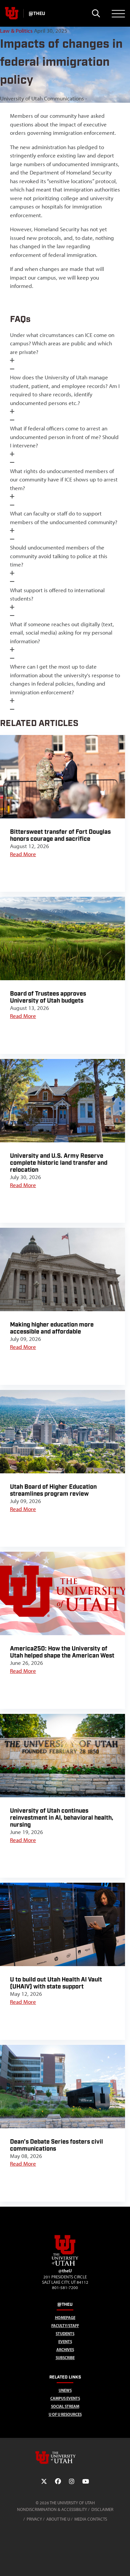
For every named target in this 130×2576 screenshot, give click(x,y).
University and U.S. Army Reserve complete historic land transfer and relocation (59, 1163)
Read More (23, 854)
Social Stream (65, 2406)
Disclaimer (102, 2509)
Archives (65, 2350)
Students (65, 2334)
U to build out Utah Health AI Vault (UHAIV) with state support (56, 1983)
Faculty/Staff (65, 2326)
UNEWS (65, 2390)
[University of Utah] (65, 2458)
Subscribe (65, 2358)
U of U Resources (65, 2414)
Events (65, 2342)
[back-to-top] (122, 2563)
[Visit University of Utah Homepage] (12, 13)
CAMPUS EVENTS (65, 2398)
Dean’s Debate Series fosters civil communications (56, 2145)
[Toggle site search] (96, 13)
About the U (58, 2519)
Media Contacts (91, 2519)
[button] (65, 352)
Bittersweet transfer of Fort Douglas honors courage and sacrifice (60, 835)
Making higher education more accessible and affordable (52, 1328)
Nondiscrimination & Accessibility (52, 2509)
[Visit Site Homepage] (65, 2264)
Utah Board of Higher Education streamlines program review (53, 1490)
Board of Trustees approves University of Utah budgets (48, 997)
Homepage (65, 2318)
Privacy (34, 2519)
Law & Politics (16, 31)
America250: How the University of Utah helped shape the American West (62, 1652)
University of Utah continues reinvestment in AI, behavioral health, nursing (62, 1818)
